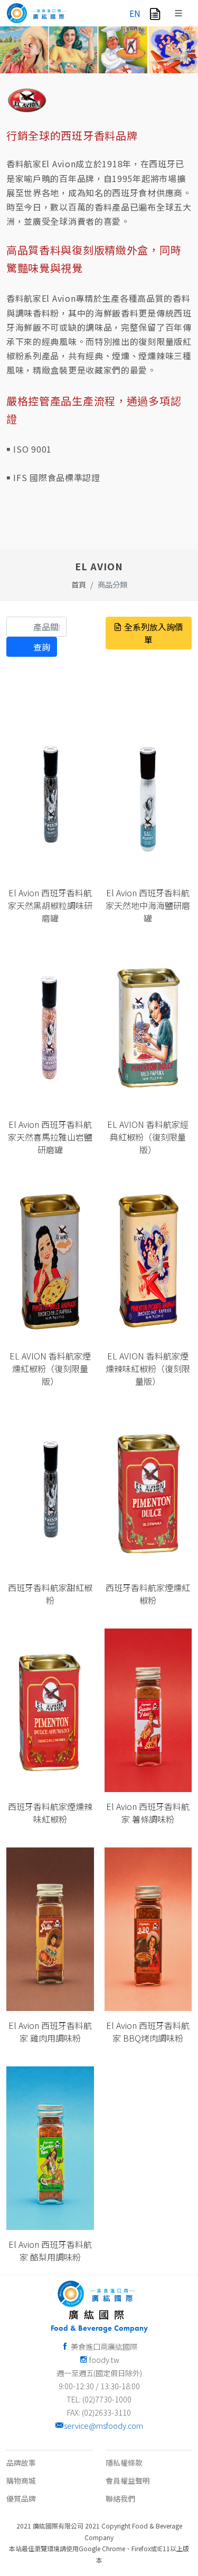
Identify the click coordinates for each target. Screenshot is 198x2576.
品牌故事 (21, 2463)
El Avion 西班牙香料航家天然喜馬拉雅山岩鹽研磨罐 (50, 1137)
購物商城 (21, 2481)
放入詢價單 (54, 851)
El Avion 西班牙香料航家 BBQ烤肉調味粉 (148, 2032)
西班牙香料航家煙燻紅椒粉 (148, 1594)
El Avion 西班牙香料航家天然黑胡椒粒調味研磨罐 (50, 905)
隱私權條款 (124, 2463)
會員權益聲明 (128, 2481)
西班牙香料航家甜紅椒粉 (50, 1594)
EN (135, 13)
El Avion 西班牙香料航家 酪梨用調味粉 (50, 2251)
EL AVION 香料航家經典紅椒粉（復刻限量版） (148, 1137)
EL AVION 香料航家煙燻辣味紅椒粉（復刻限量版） (148, 1368)
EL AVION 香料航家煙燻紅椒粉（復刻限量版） (50, 1368)
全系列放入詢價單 (153, 633)
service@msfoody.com (103, 2425)
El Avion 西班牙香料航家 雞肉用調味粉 (50, 2032)
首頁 (79, 584)
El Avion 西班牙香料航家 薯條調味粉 (148, 1813)
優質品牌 (21, 2498)
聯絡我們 (120, 2498)
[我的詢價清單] (155, 13)
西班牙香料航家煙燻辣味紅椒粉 (50, 1813)
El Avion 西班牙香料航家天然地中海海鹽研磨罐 (148, 905)
